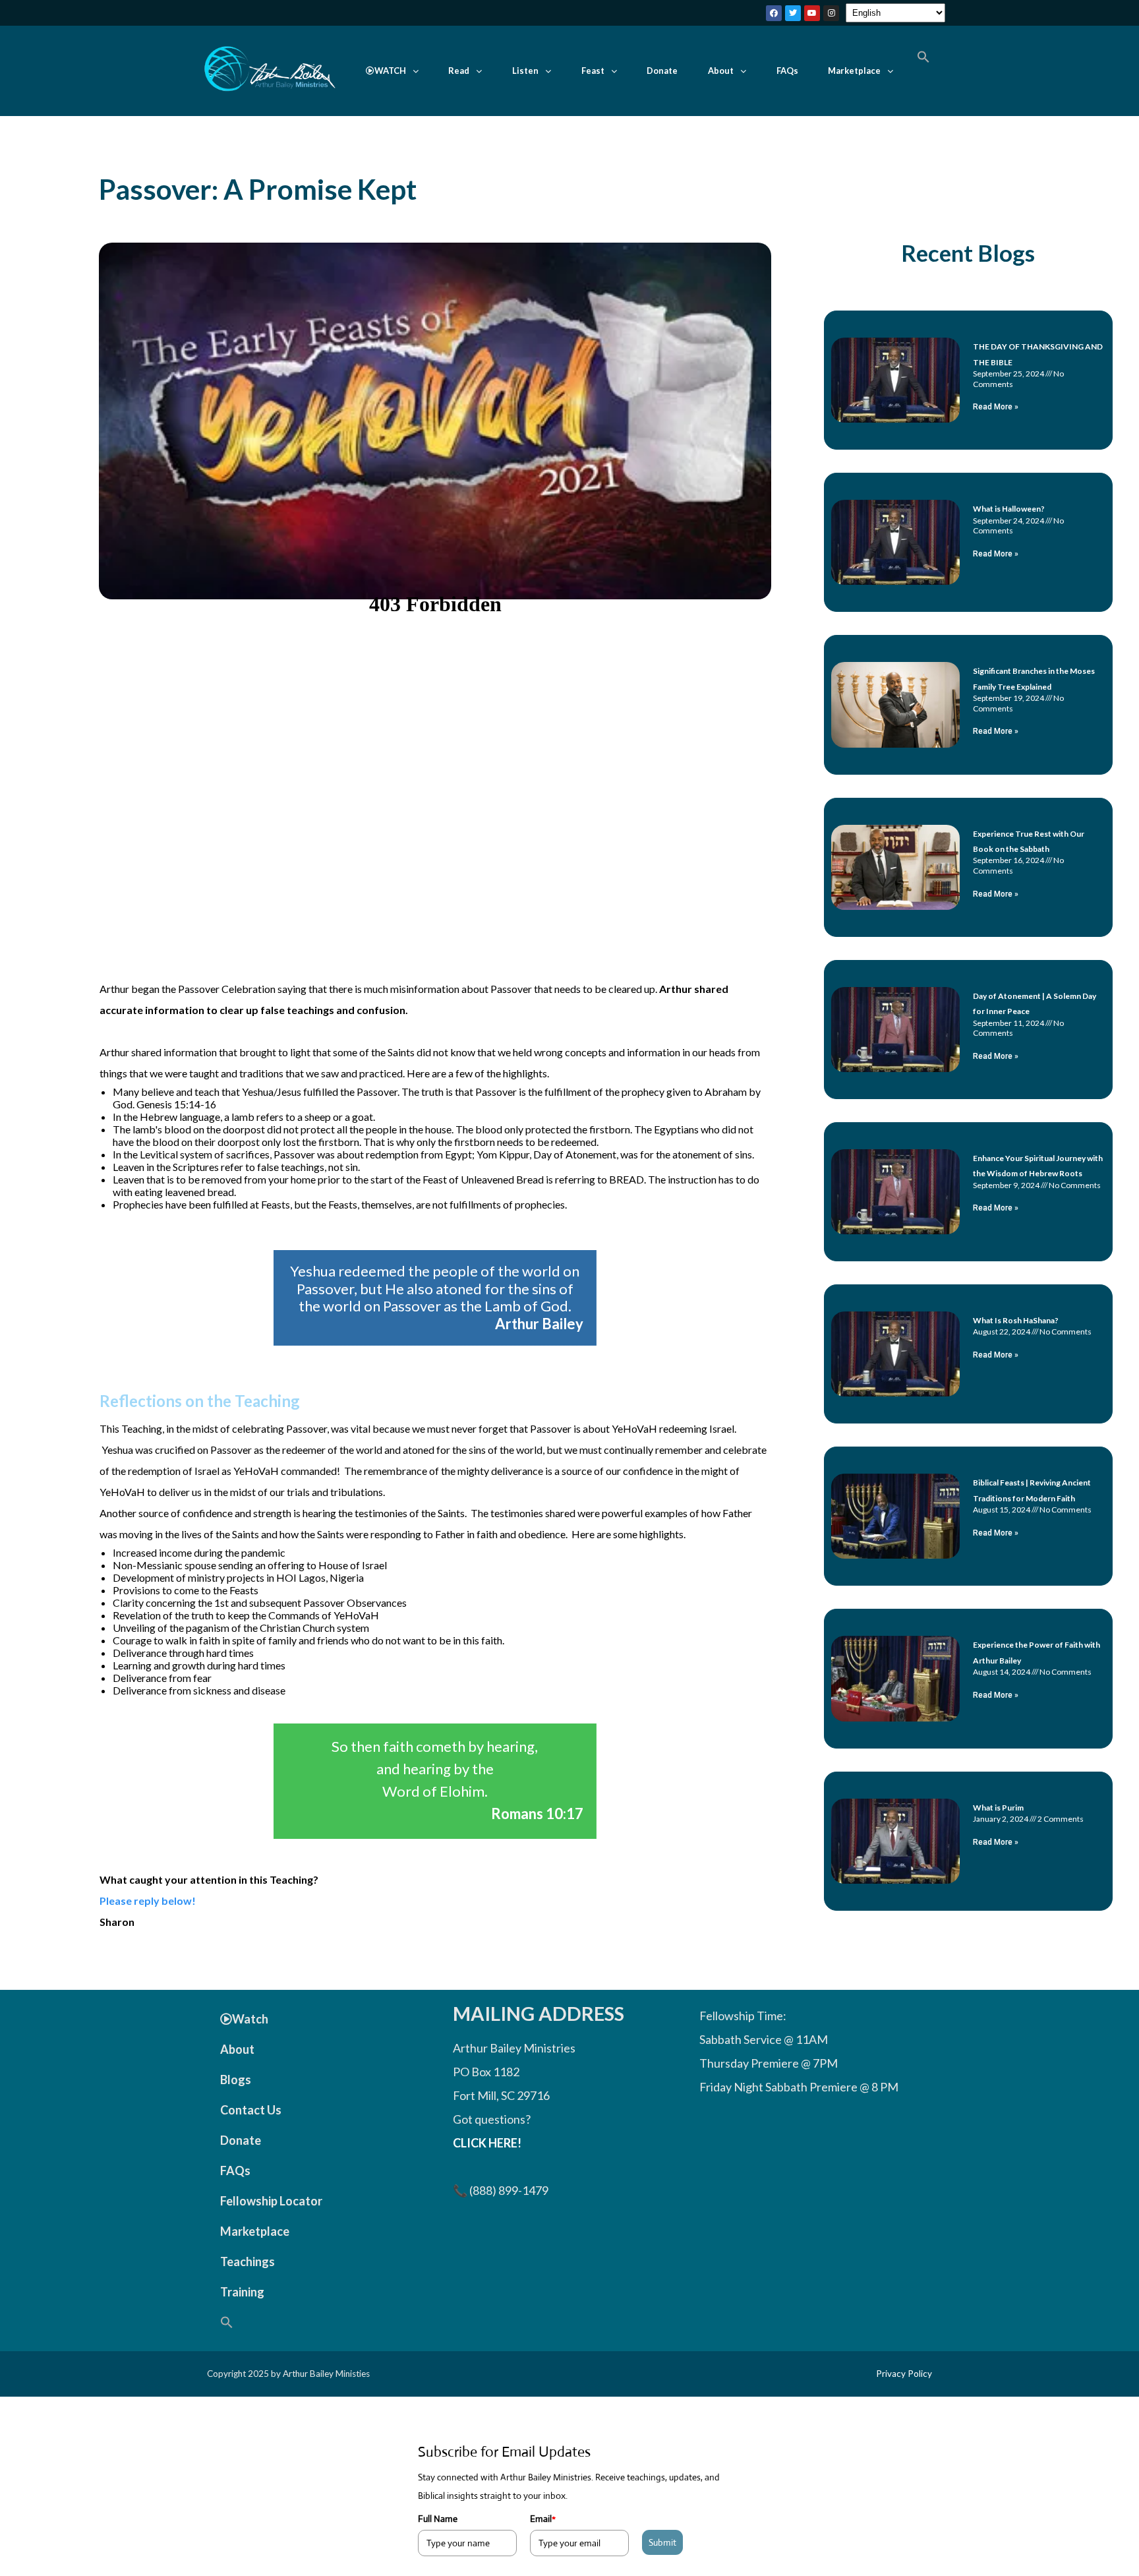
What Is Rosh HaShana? (1016, 1320)
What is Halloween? (1009, 509)
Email (543, 2519)
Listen (525, 71)
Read (459, 71)
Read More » (996, 407)
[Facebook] (774, 13)
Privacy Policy (904, 2374)
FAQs (787, 71)
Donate (662, 71)
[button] (392, 71)
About (721, 71)
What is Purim (998, 1808)
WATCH (390, 71)
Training (242, 2292)
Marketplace (854, 71)
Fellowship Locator (271, 2201)
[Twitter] (793, 13)
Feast (593, 71)
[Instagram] (831, 13)
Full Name (438, 2519)
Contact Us (251, 2110)
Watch (250, 2019)
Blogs (236, 2080)
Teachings (248, 2261)
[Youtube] (812, 13)
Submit (662, 2542)
